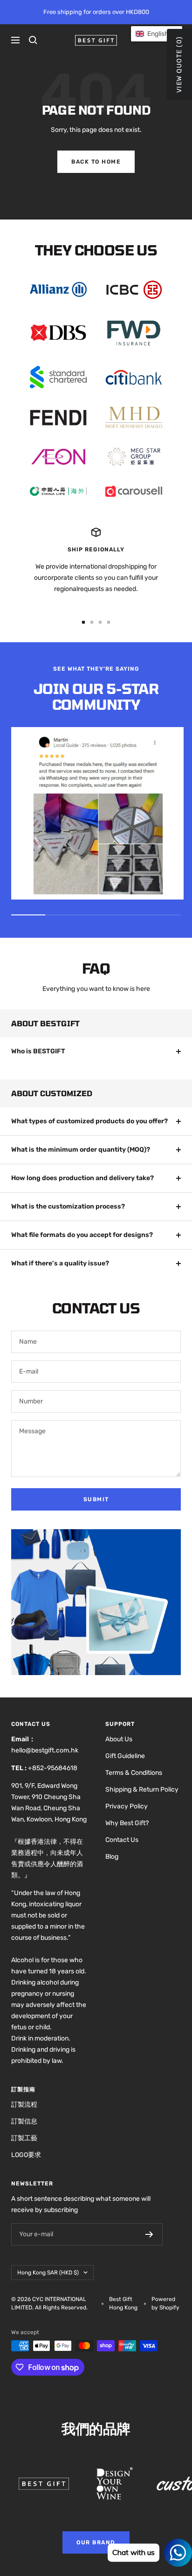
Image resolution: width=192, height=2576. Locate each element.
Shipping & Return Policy (142, 1789)
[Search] (33, 40)
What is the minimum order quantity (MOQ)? (81, 1150)
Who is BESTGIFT (38, 1051)
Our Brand (96, 2542)
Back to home (96, 162)
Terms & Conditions (134, 1773)
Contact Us (122, 1840)
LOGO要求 (26, 2155)
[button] (157, 34)
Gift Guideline (125, 1756)
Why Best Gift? (127, 1823)
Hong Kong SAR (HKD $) (48, 2273)
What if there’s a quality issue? (60, 1263)
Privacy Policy (127, 1806)
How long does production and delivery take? (82, 1178)
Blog (112, 1857)
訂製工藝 (24, 2138)
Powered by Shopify (165, 2303)
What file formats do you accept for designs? (82, 1235)
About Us (119, 1739)
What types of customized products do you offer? (89, 1121)
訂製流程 (24, 2105)
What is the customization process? (68, 1206)
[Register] (149, 2234)
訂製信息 (24, 2121)
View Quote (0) (179, 64)
